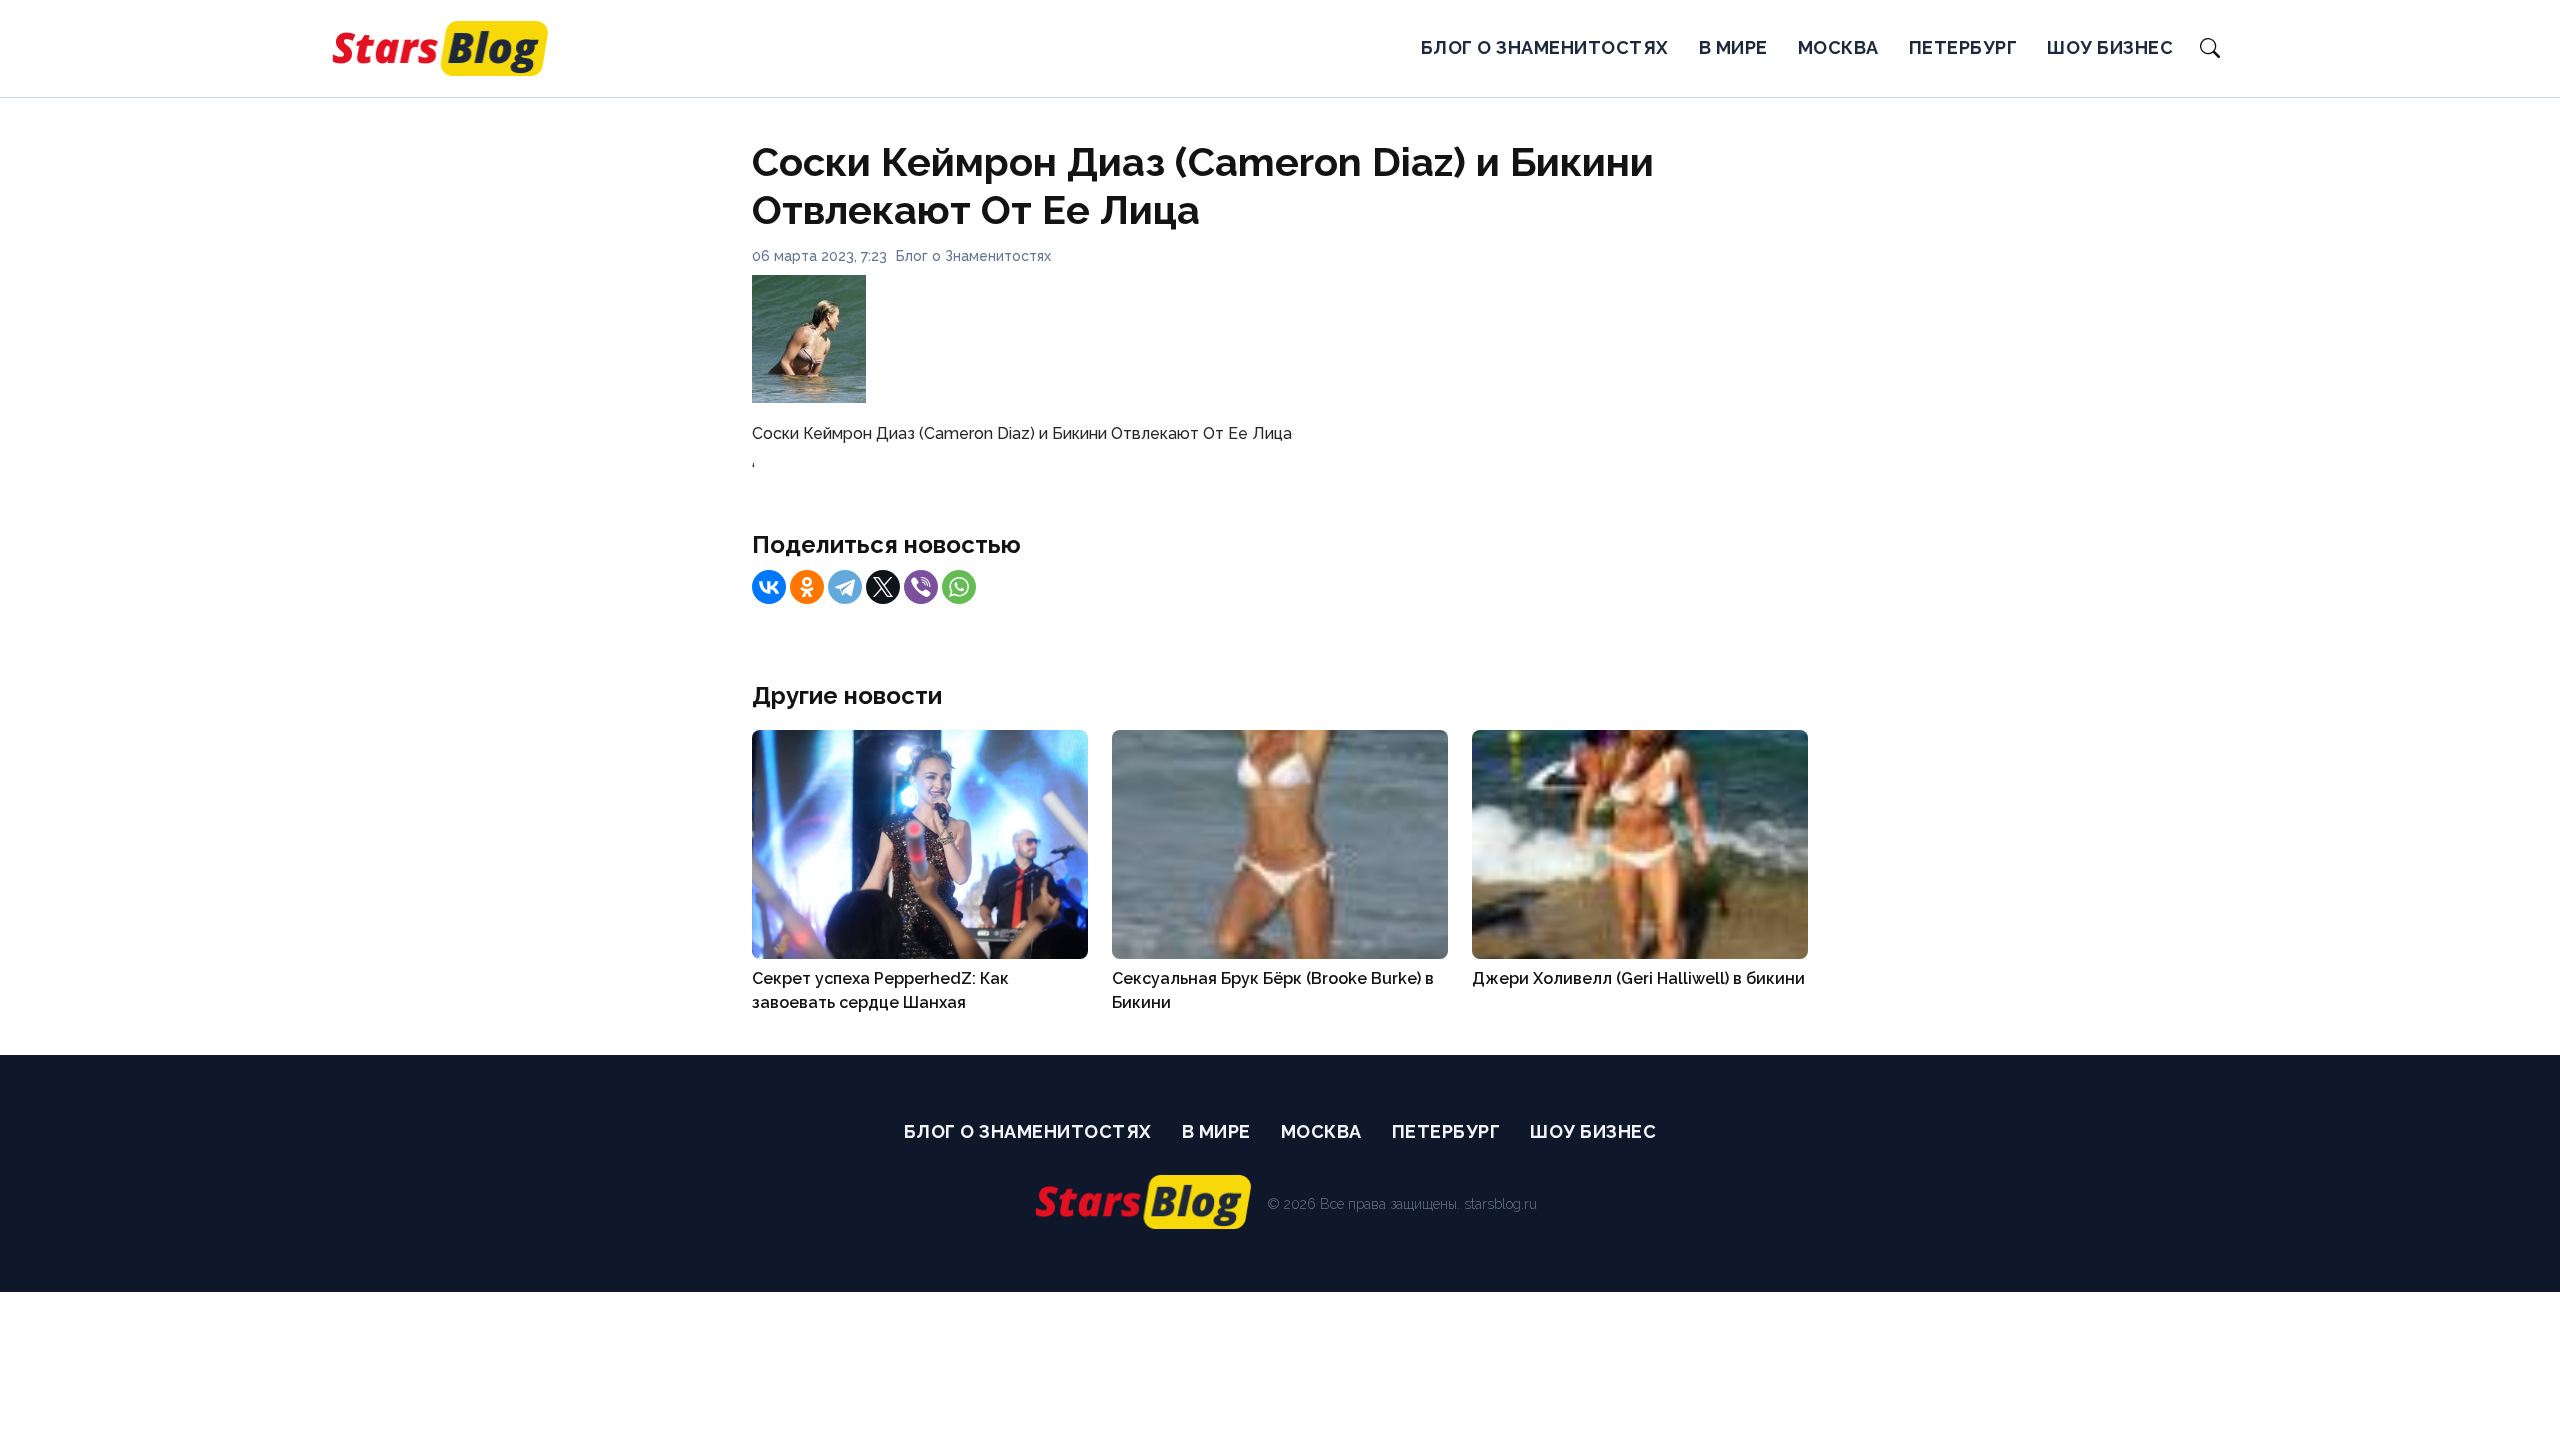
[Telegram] (845, 587)
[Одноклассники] (807, 587)
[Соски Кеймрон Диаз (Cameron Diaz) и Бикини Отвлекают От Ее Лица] (809, 397)
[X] (883, 587)
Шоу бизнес (2110, 47)
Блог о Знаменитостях (1545, 47)
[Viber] (921, 587)
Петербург (1963, 47)
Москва (1838, 47)
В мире (1733, 47)
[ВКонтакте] (769, 587)
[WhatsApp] (959, 587)
